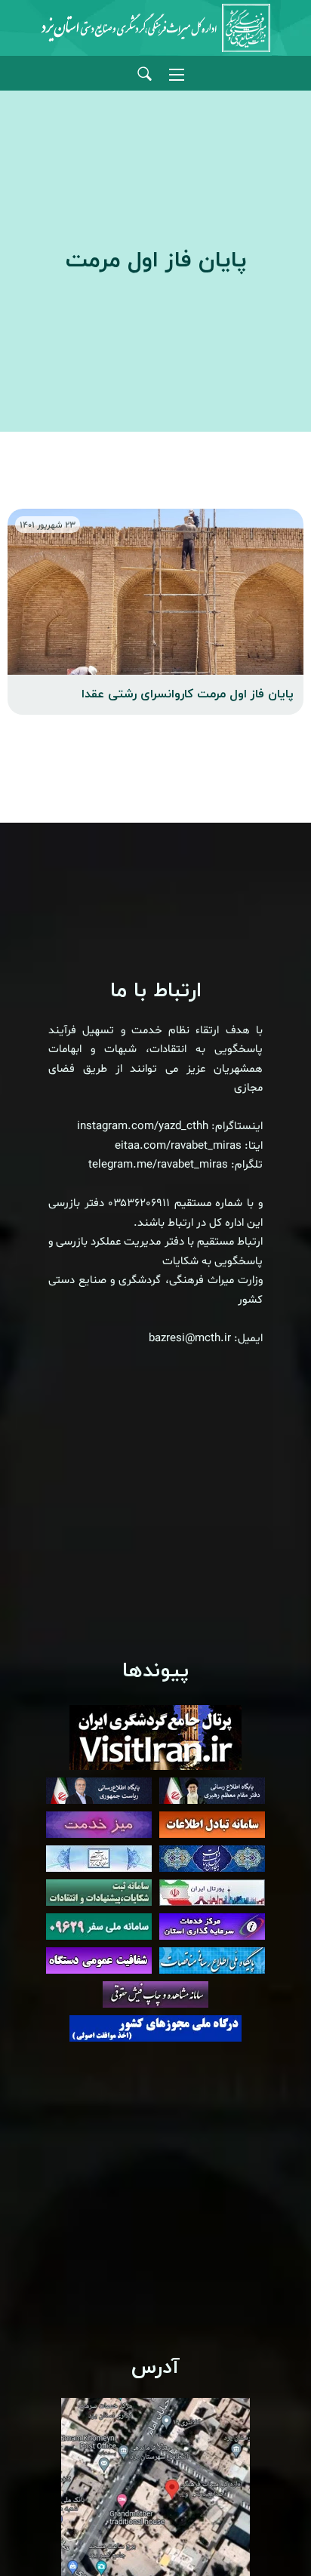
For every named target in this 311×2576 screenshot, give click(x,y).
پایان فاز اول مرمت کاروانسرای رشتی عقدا (188, 694)
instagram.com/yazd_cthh (143, 1126)
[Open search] (145, 74)
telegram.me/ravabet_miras (158, 1165)
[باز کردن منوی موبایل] (177, 75)
